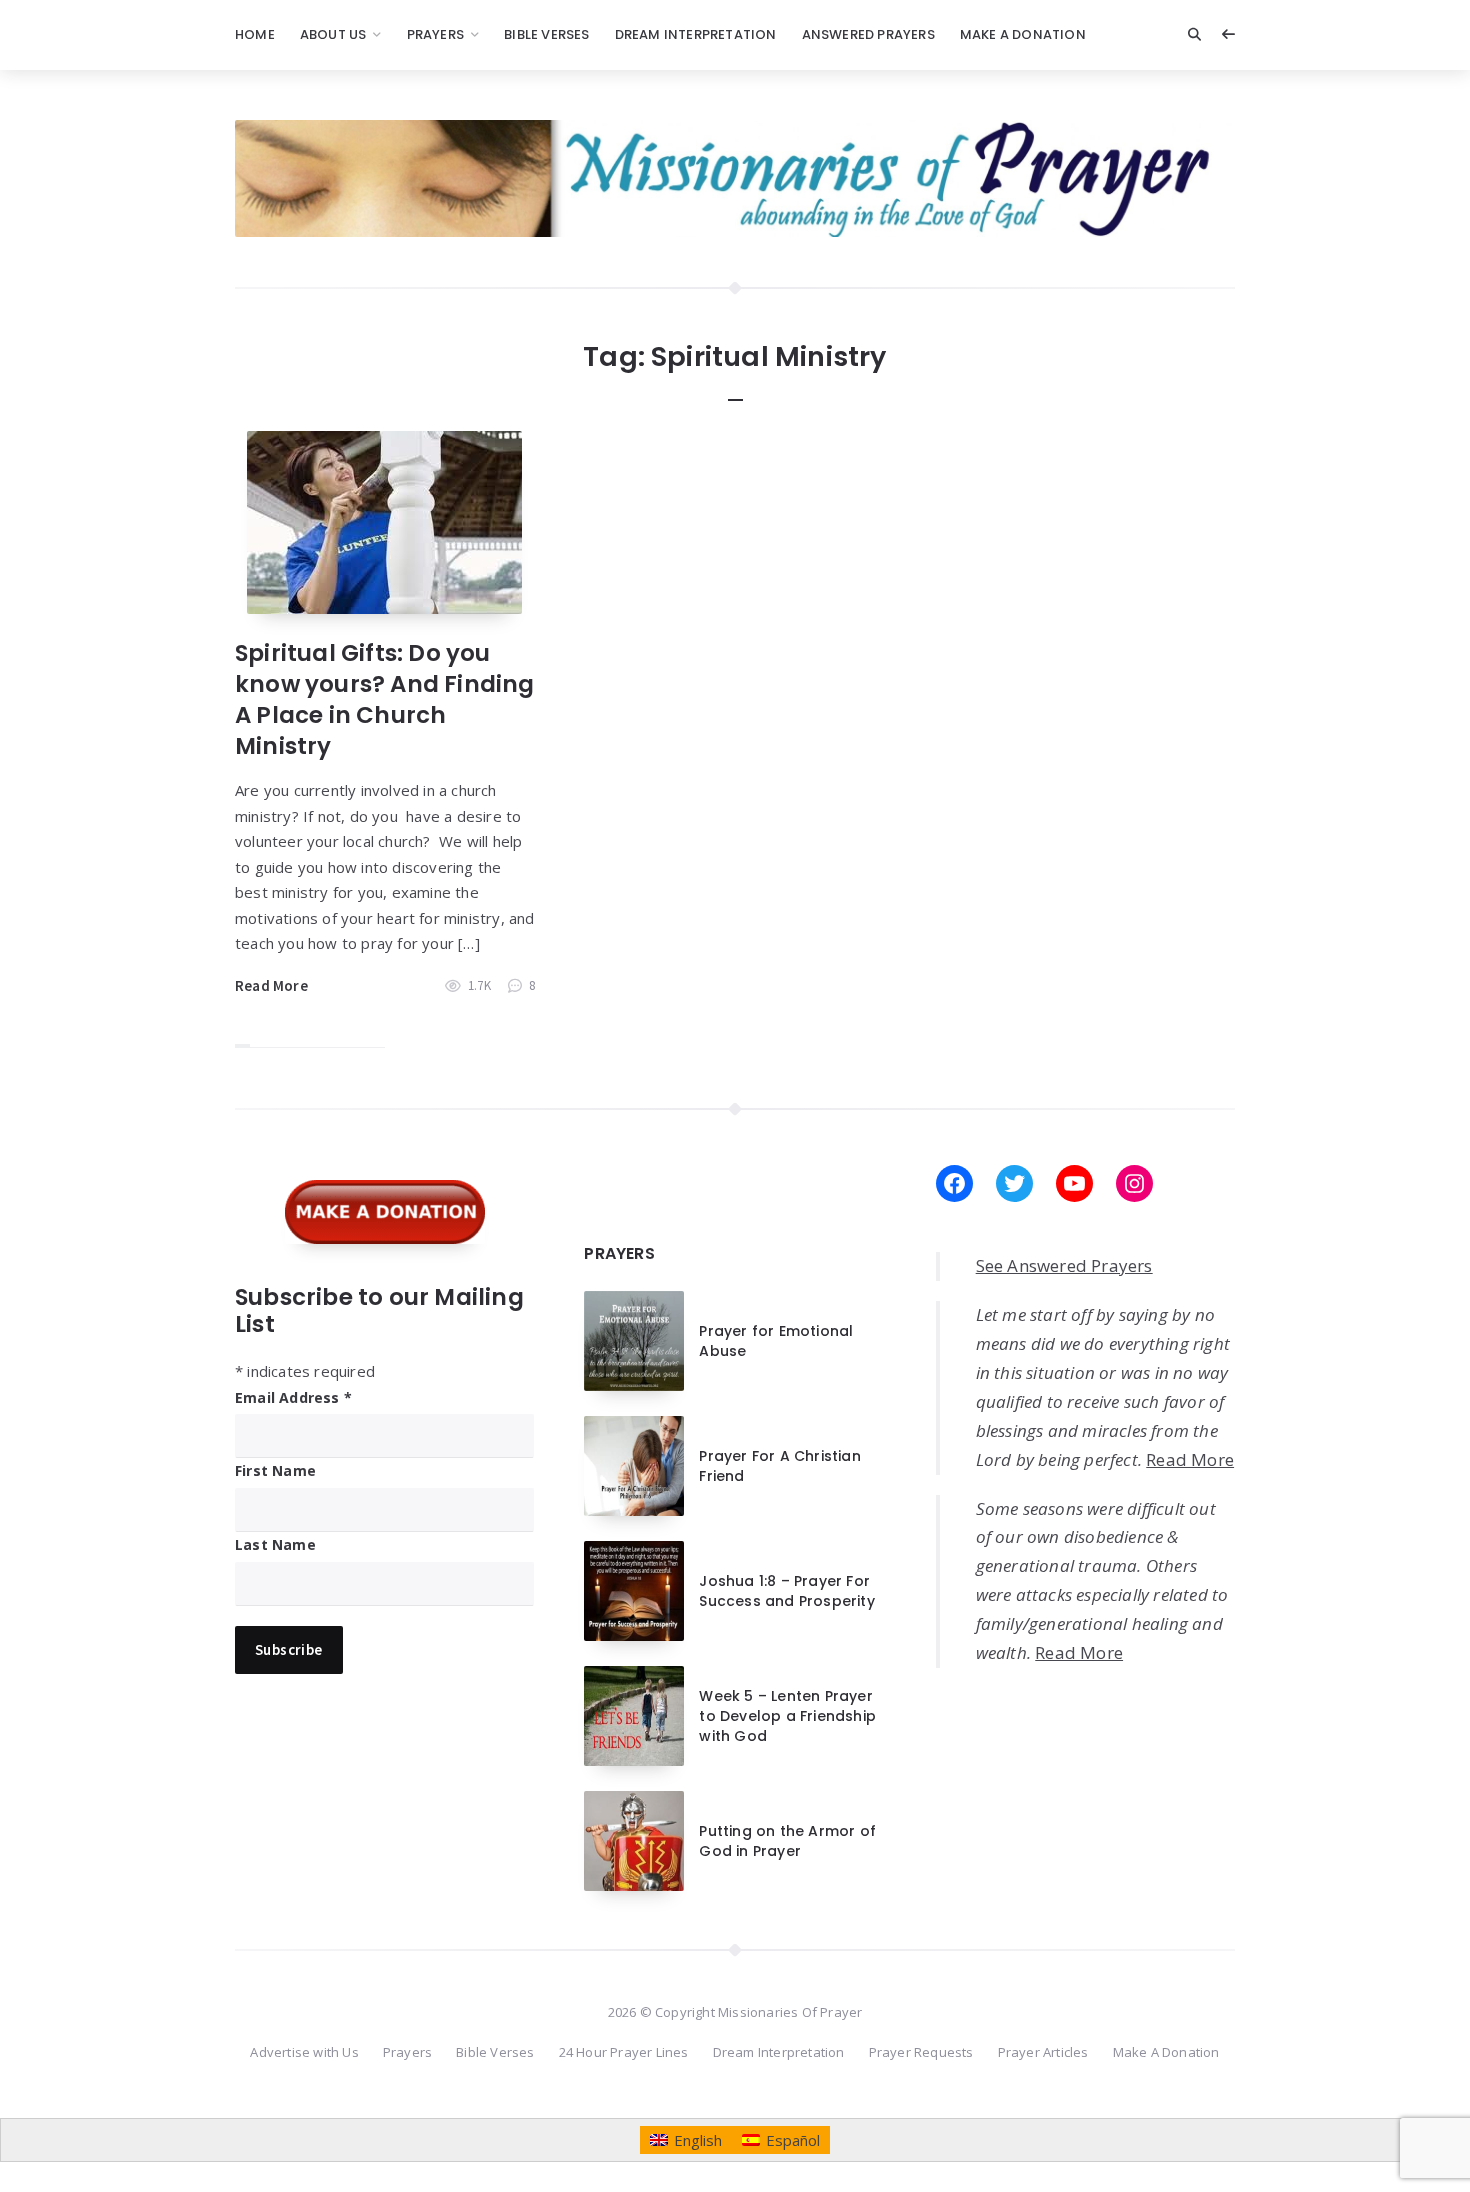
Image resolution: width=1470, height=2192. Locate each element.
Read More (271, 985)
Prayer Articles (1043, 2052)
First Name (275, 1470)
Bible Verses (546, 34)
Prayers (435, 34)
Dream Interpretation (696, 34)
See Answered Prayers (1064, 1265)
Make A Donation (1023, 34)
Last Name (275, 1544)
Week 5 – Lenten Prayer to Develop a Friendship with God (787, 1716)
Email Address (293, 1397)
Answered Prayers (868, 34)
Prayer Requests (921, 2052)
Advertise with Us (304, 2052)
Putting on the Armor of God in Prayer (787, 1841)
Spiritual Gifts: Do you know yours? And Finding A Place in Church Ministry (385, 699)
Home (255, 34)
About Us (333, 34)
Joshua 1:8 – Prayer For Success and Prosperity (786, 1591)
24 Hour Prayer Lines (624, 2052)
